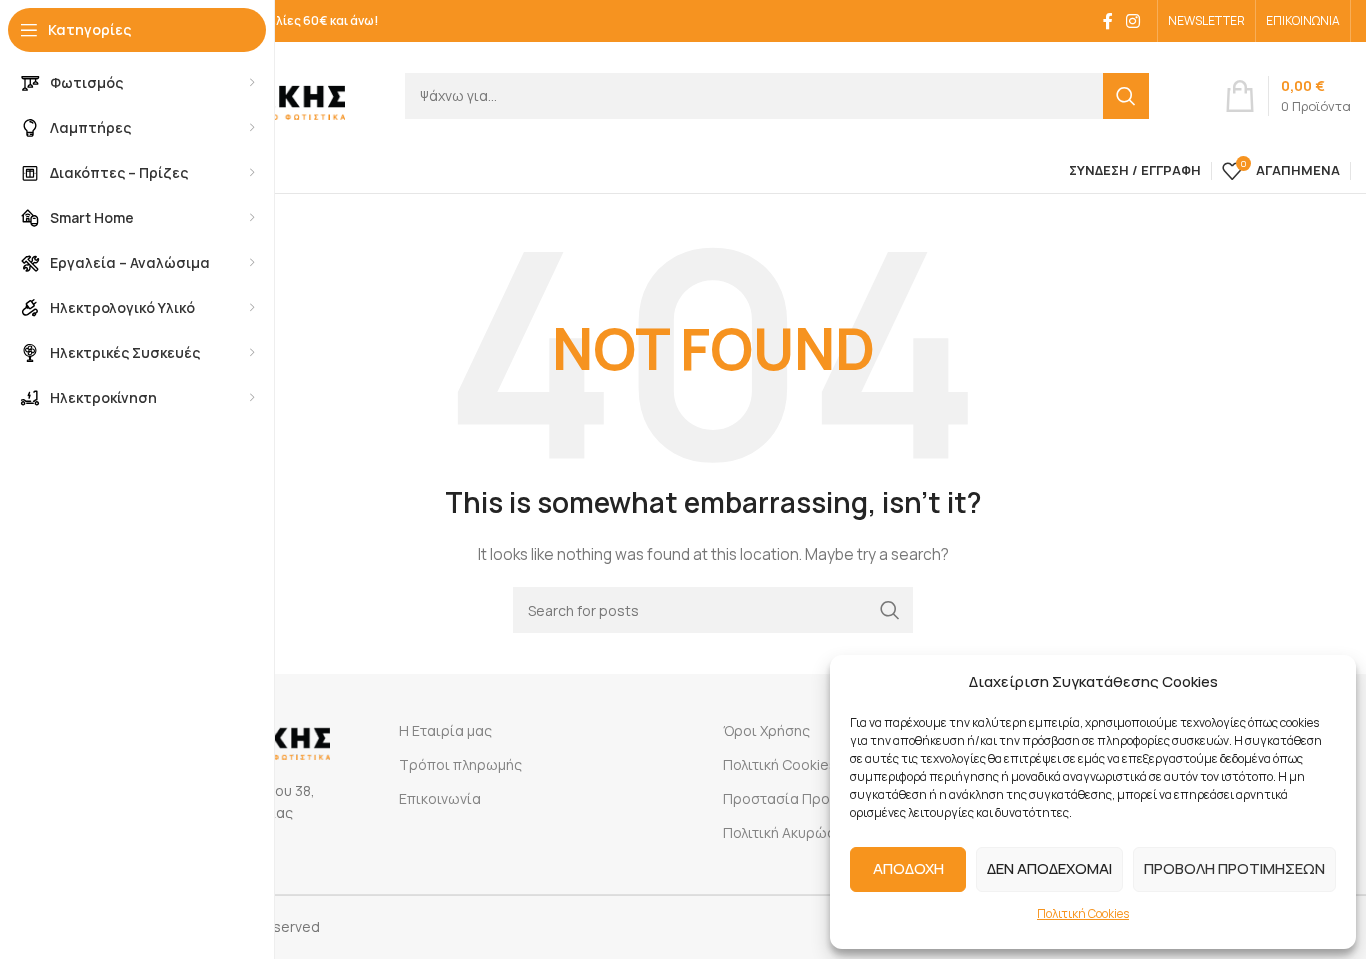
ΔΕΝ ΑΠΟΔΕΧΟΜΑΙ (1049, 868)
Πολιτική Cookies (1083, 913)
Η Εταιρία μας (445, 730)
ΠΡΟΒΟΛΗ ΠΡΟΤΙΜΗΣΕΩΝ (1234, 868)
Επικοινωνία (440, 798)
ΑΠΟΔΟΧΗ (908, 868)
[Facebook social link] (1108, 21)
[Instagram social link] (1133, 21)
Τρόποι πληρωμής (460, 764)
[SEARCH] (1126, 96)
